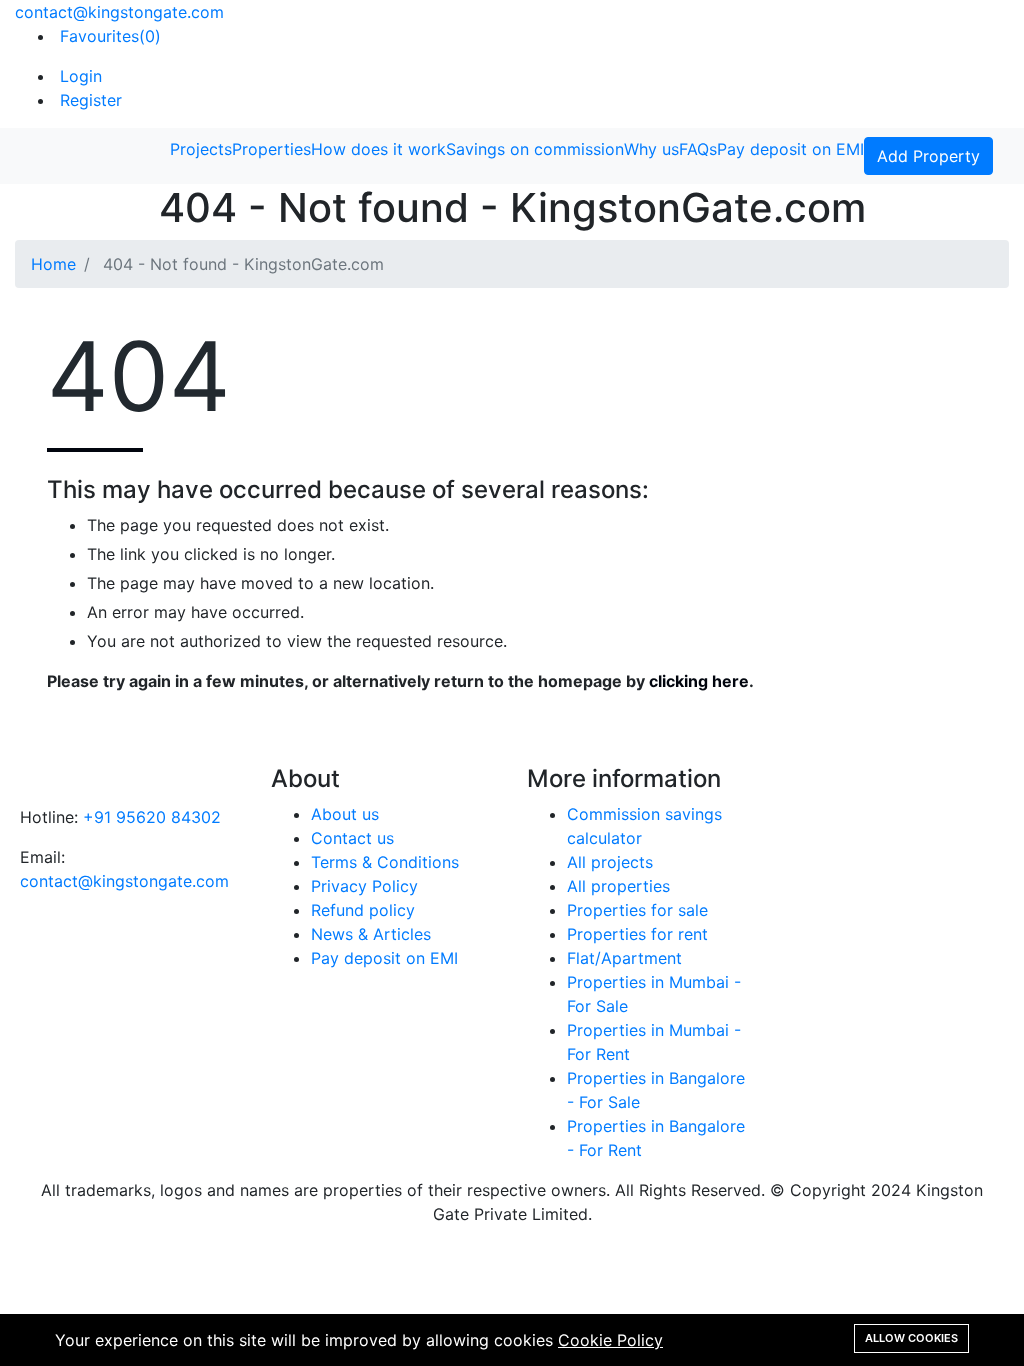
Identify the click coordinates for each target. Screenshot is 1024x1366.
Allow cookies (911, 1338)
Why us (651, 149)
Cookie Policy (610, 1340)
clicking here (699, 681)
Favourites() (108, 36)
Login (78, 76)
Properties (271, 149)
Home (53, 264)
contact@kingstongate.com (119, 12)
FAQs (698, 149)
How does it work (378, 149)
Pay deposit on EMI (790, 149)
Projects (201, 149)
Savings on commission (535, 149)
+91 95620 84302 (152, 817)
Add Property (928, 156)
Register (88, 100)
